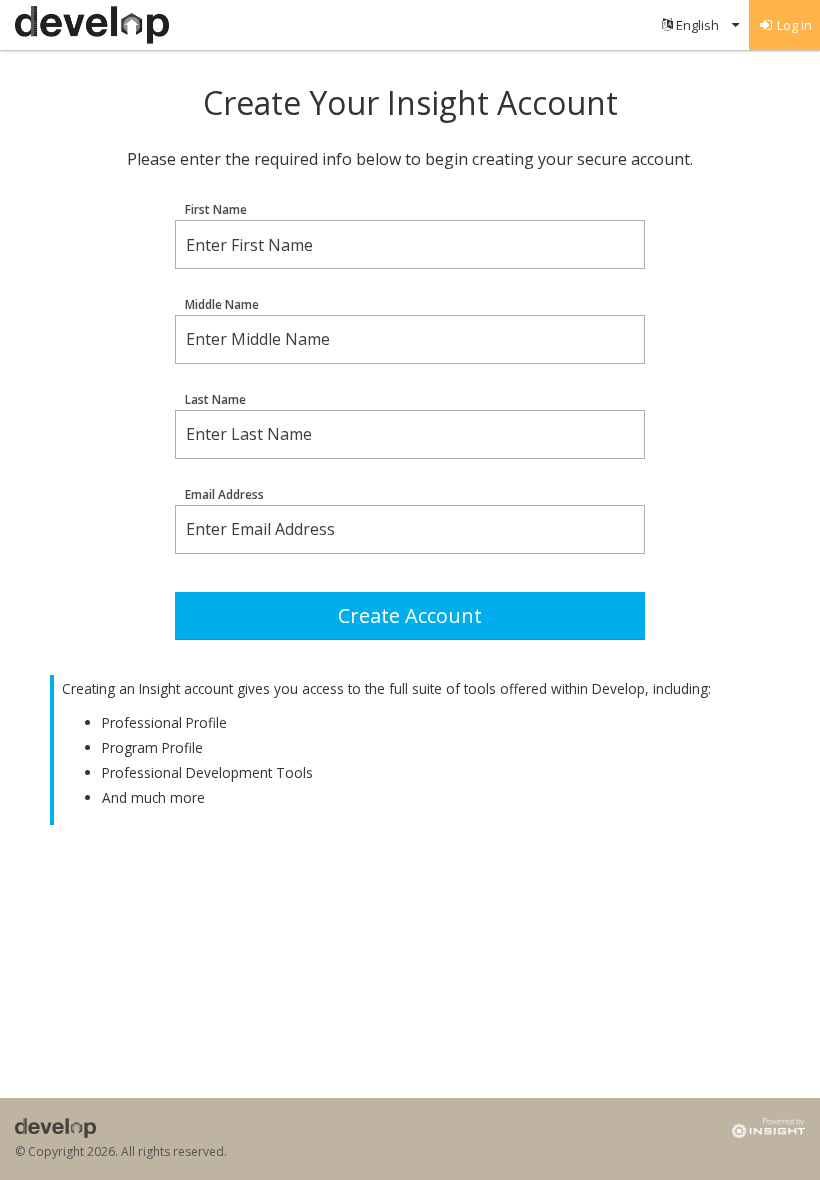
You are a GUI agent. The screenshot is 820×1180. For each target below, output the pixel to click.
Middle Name (222, 305)
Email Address (224, 495)
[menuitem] (700, 25)
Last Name (215, 400)
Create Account (410, 615)
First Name (216, 210)
